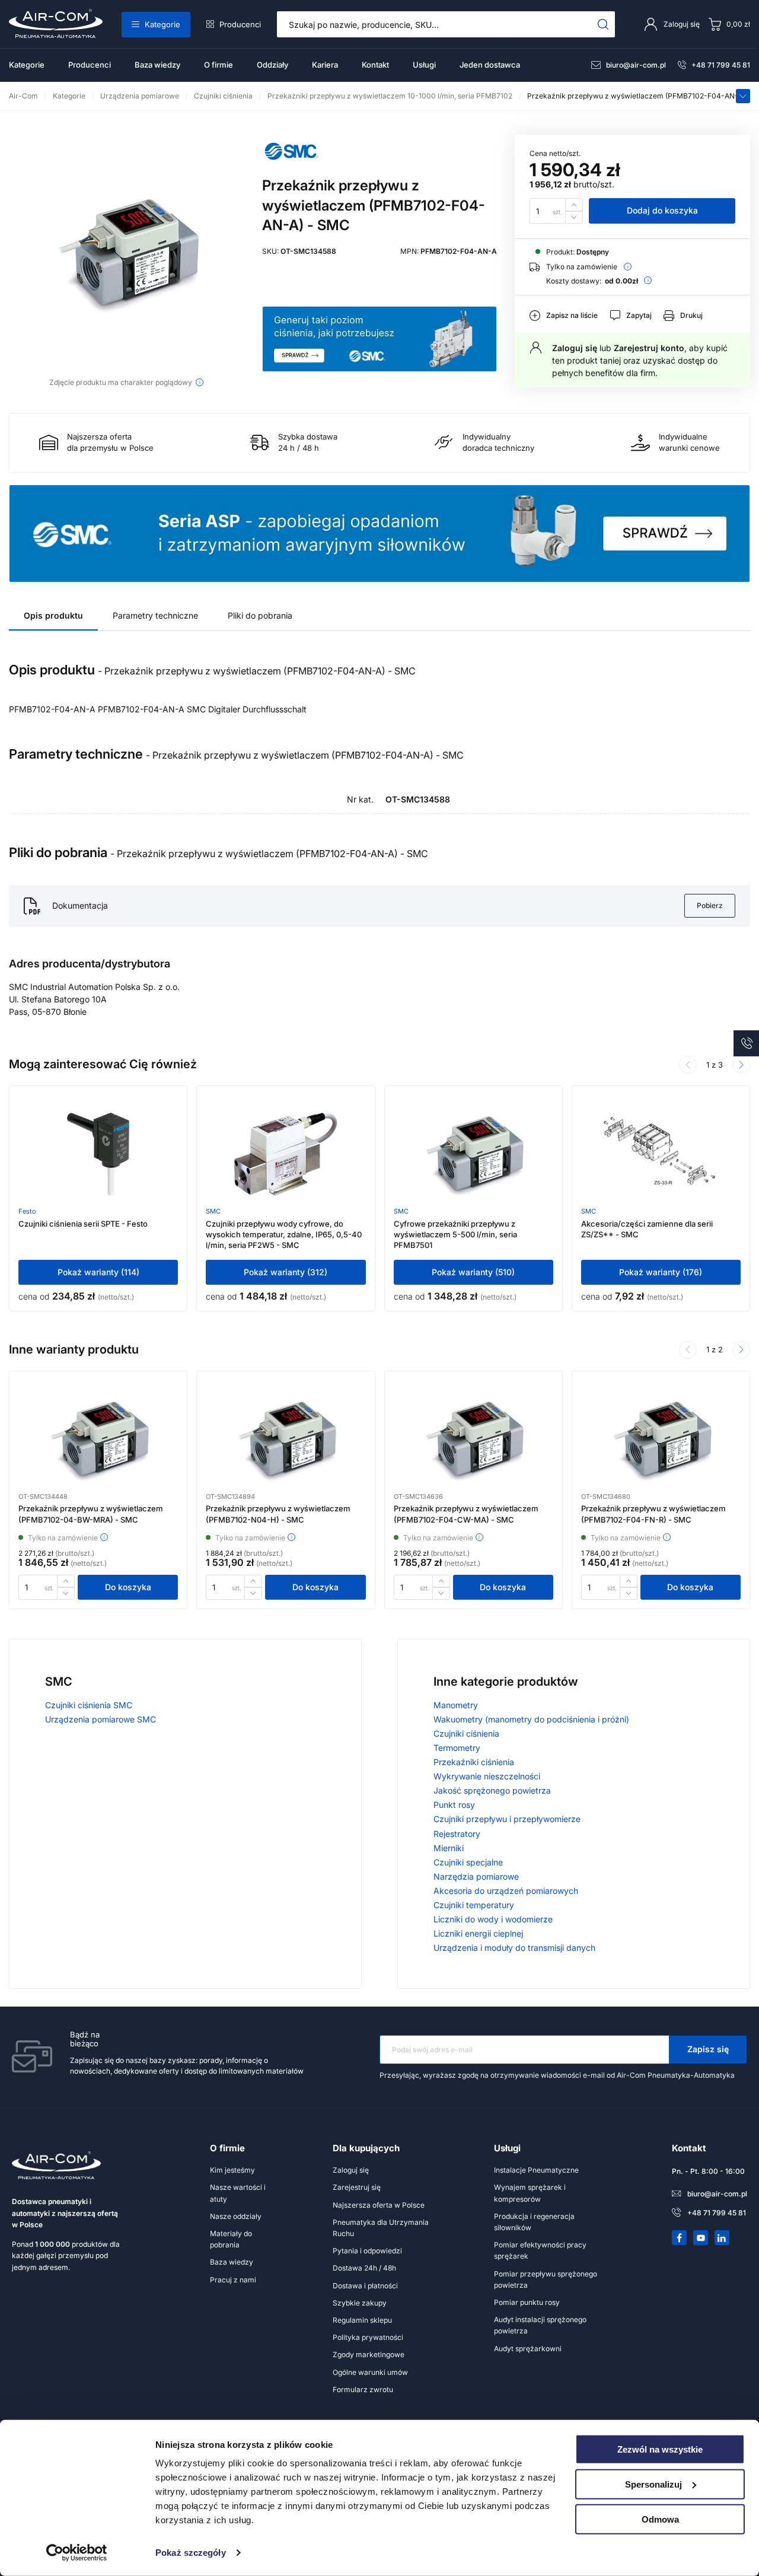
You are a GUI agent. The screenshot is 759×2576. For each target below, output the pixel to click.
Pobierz (710, 905)
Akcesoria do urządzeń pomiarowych (506, 1891)
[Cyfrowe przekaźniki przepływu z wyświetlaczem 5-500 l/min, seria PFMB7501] (473, 1154)
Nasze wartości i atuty (238, 2193)
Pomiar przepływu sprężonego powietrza (546, 2279)
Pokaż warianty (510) (473, 1272)
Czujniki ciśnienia (466, 1733)
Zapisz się (708, 2049)
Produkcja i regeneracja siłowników (534, 2222)
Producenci (240, 24)
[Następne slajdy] (741, 1350)
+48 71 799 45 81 (721, 65)
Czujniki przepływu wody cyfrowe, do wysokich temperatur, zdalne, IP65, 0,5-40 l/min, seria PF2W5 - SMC (284, 1234)
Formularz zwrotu (363, 2389)
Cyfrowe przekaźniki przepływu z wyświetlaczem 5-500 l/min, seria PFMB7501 (455, 1234)
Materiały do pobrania (231, 2239)
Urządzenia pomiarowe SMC (101, 1719)
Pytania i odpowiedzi (367, 2251)
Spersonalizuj (653, 2484)
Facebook (680, 2238)
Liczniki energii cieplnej (478, 1933)
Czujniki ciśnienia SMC (89, 1705)
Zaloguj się (575, 348)
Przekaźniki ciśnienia (474, 1762)
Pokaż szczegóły (191, 2553)
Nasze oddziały (236, 2216)
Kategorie (162, 24)
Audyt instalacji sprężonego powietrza (540, 2325)
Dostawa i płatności (365, 2286)
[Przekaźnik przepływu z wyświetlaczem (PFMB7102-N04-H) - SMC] (286, 1440)
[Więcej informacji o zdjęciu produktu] (200, 382)
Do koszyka (128, 1587)
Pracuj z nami (233, 2280)
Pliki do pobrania (260, 615)
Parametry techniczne (155, 615)
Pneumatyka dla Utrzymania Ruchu (381, 2228)
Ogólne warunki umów (370, 2372)
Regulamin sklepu (362, 2320)
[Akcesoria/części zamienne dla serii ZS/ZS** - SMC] (661, 1154)
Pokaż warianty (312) (286, 1272)
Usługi (424, 65)
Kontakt (375, 65)
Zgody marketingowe (369, 2354)
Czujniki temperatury (474, 1905)
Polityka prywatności (368, 2337)
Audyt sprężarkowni (528, 2349)
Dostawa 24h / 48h (364, 2268)
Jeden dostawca (490, 65)
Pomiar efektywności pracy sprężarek (540, 2250)
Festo (27, 1211)
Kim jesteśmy (232, 2170)
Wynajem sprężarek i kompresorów (530, 2193)
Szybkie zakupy (360, 2303)
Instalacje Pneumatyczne (536, 2170)
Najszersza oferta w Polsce (379, 2205)
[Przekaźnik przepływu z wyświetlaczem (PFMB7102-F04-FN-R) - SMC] (661, 1440)
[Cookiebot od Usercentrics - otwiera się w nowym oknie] (77, 2553)
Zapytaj (639, 315)
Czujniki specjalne (468, 1862)
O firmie (219, 65)
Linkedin (722, 2238)
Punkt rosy (454, 1805)
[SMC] (292, 165)
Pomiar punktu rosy (527, 2302)
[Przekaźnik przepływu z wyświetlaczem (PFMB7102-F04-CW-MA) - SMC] (473, 1440)
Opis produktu (53, 615)
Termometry (457, 1748)
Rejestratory (457, 1834)
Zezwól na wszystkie (660, 2449)
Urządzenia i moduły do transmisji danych (514, 1948)
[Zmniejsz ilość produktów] (574, 217)
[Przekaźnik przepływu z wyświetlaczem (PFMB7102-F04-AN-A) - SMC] (127, 253)
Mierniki (449, 1848)
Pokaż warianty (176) (661, 1272)
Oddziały (272, 65)
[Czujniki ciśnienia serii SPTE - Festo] (98, 1154)
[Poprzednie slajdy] (688, 1065)
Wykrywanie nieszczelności (487, 1776)
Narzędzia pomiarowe (476, 1876)
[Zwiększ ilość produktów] (574, 204)
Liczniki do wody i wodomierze (493, 1919)
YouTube (701, 2238)
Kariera (325, 65)
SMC (213, 1211)
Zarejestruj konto (649, 348)
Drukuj (691, 315)
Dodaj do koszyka (662, 210)
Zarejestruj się (357, 2187)
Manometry (456, 1705)
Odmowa (660, 2519)
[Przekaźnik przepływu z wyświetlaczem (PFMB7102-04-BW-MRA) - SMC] (98, 1440)
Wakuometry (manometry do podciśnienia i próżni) (531, 1719)
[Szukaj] (603, 24)
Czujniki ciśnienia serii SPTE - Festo (83, 1224)
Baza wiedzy (157, 65)
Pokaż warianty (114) (98, 1272)
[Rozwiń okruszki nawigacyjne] (743, 96)
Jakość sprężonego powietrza (492, 1790)
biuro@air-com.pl (636, 65)
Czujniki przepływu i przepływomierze (507, 1819)
